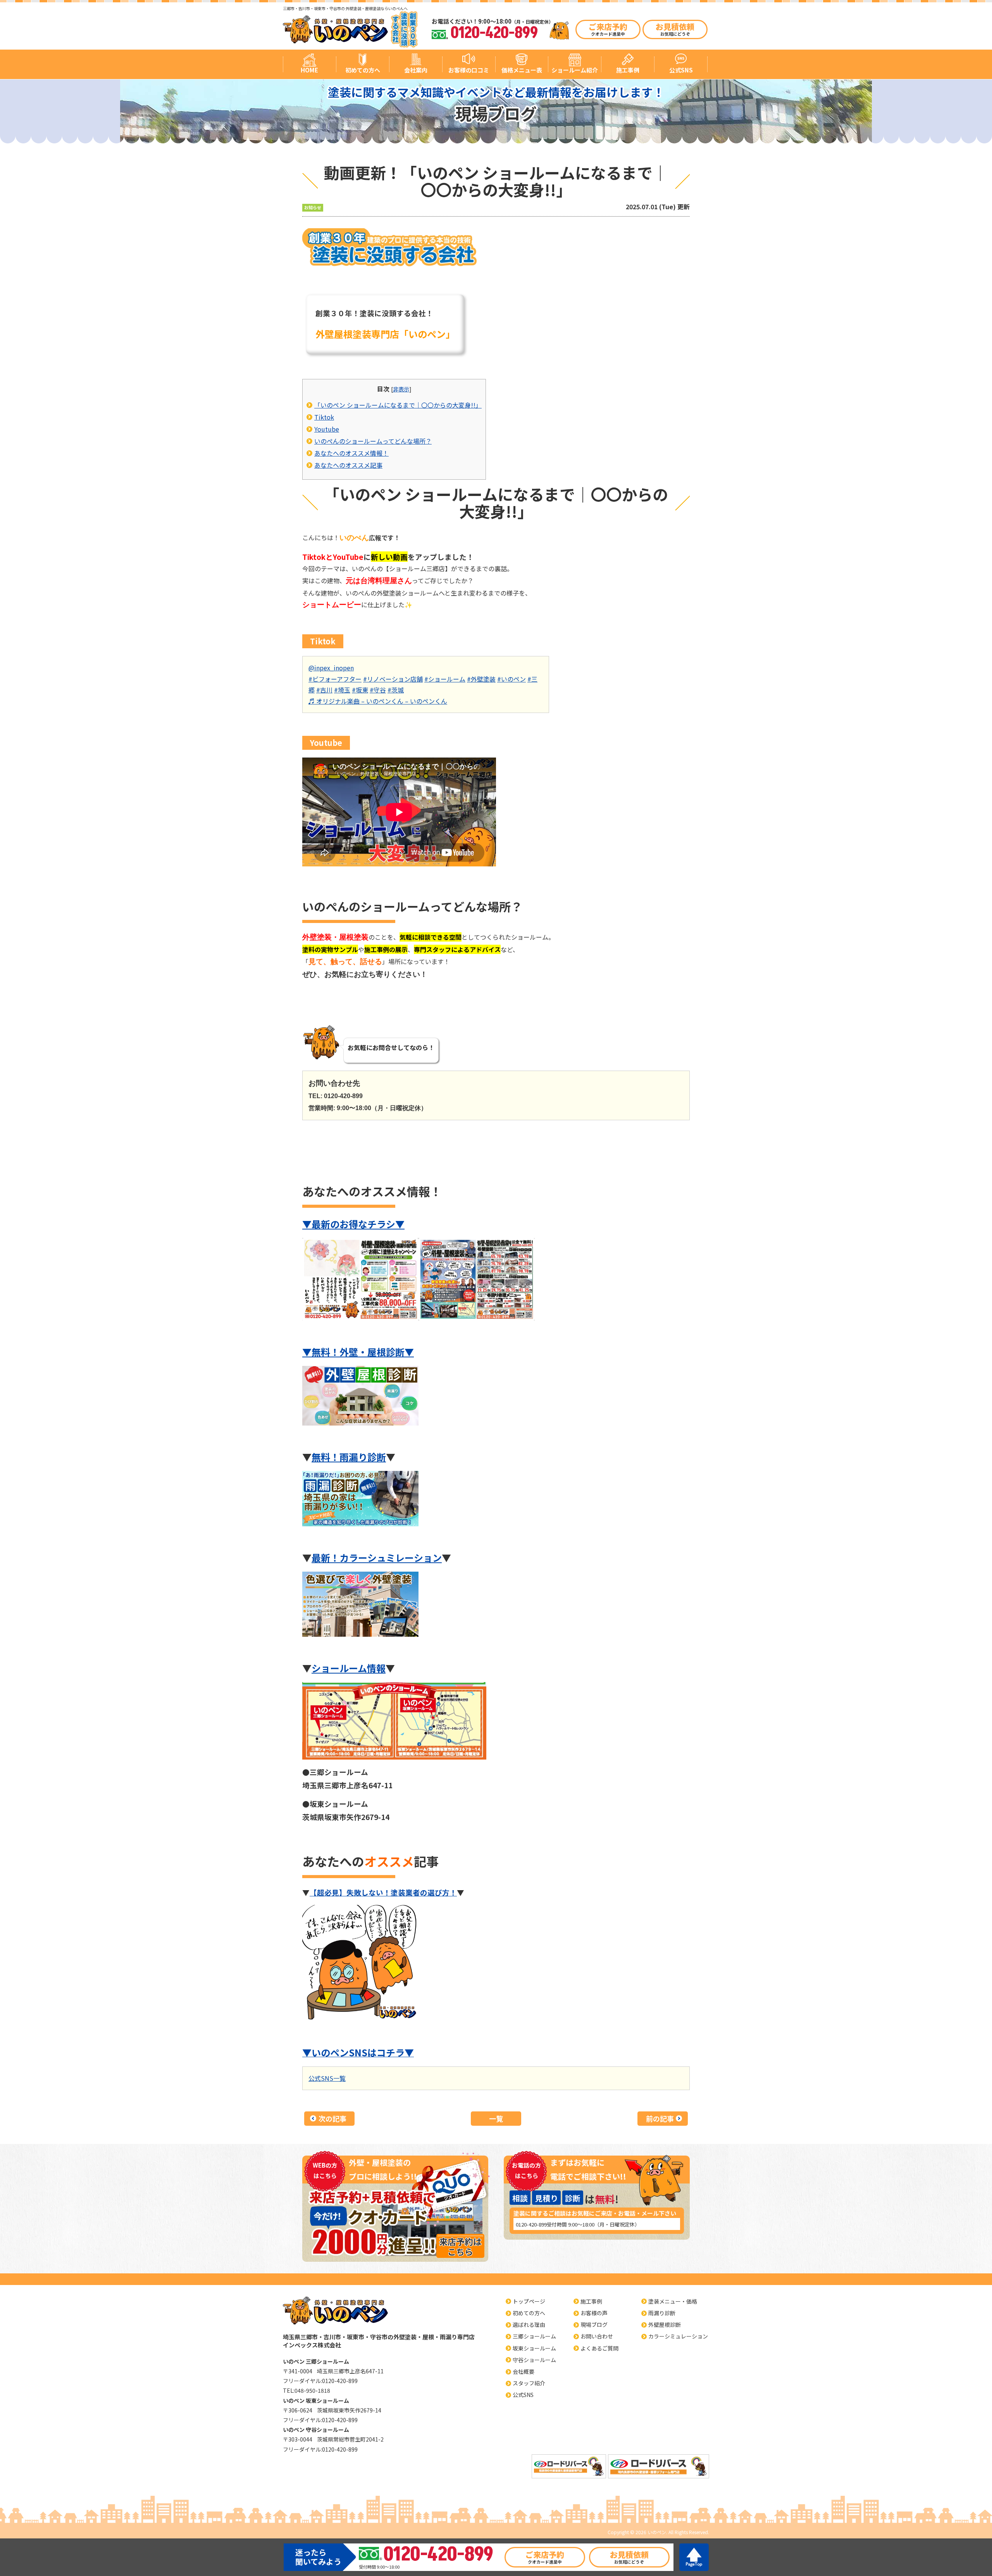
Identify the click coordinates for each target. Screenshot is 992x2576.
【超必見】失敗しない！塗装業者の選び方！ (383, 1892)
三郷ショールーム (534, 2336)
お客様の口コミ (469, 70)
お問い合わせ (597, 2336)
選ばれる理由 (529, 2325)
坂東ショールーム (534, 2348)
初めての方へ (363, 70)
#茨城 (396, 690)
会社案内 (416, 70)
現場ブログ (594, 2325)
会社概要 (524, 2371)
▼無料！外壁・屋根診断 (353, 1352)
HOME (309, 70)
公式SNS (681, 70)
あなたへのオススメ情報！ (351, 453)
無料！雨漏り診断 (349, 1457)
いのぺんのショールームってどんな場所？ (373, 441)
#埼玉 (342, 690)
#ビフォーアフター (335, 679)
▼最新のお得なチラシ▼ (353, 1224)
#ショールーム (445, 679)
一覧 (496, 2118)
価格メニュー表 (522, 70)
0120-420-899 (531, 2224)
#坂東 (360, 690)
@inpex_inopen (331, 668)
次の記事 (332, 2118)
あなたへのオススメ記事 (348, 465)
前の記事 (660, 2118)
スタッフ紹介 (529, 2383)
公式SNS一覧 (327, 2078)
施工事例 (628, 70)
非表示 (401, 389)
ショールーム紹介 (575, 70)
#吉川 (324, 690)
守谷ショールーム (534, 2360)
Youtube (327, 429)
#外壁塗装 (481, 679)
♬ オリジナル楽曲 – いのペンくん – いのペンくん (378, 701)
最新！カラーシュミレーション (377, 1557)
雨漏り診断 (662, 2313)
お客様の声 (594, 2313)
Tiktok (324, 417)
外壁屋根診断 (665, 2325)
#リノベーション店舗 (393, 679)
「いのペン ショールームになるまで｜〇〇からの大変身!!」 (398, 405)
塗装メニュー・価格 (673, 2301)
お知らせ (313, 207)
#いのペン (511, 679)
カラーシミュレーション (678, 2336)
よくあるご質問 (599, 2348)
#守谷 (378, 690)
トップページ (529, 2301)
